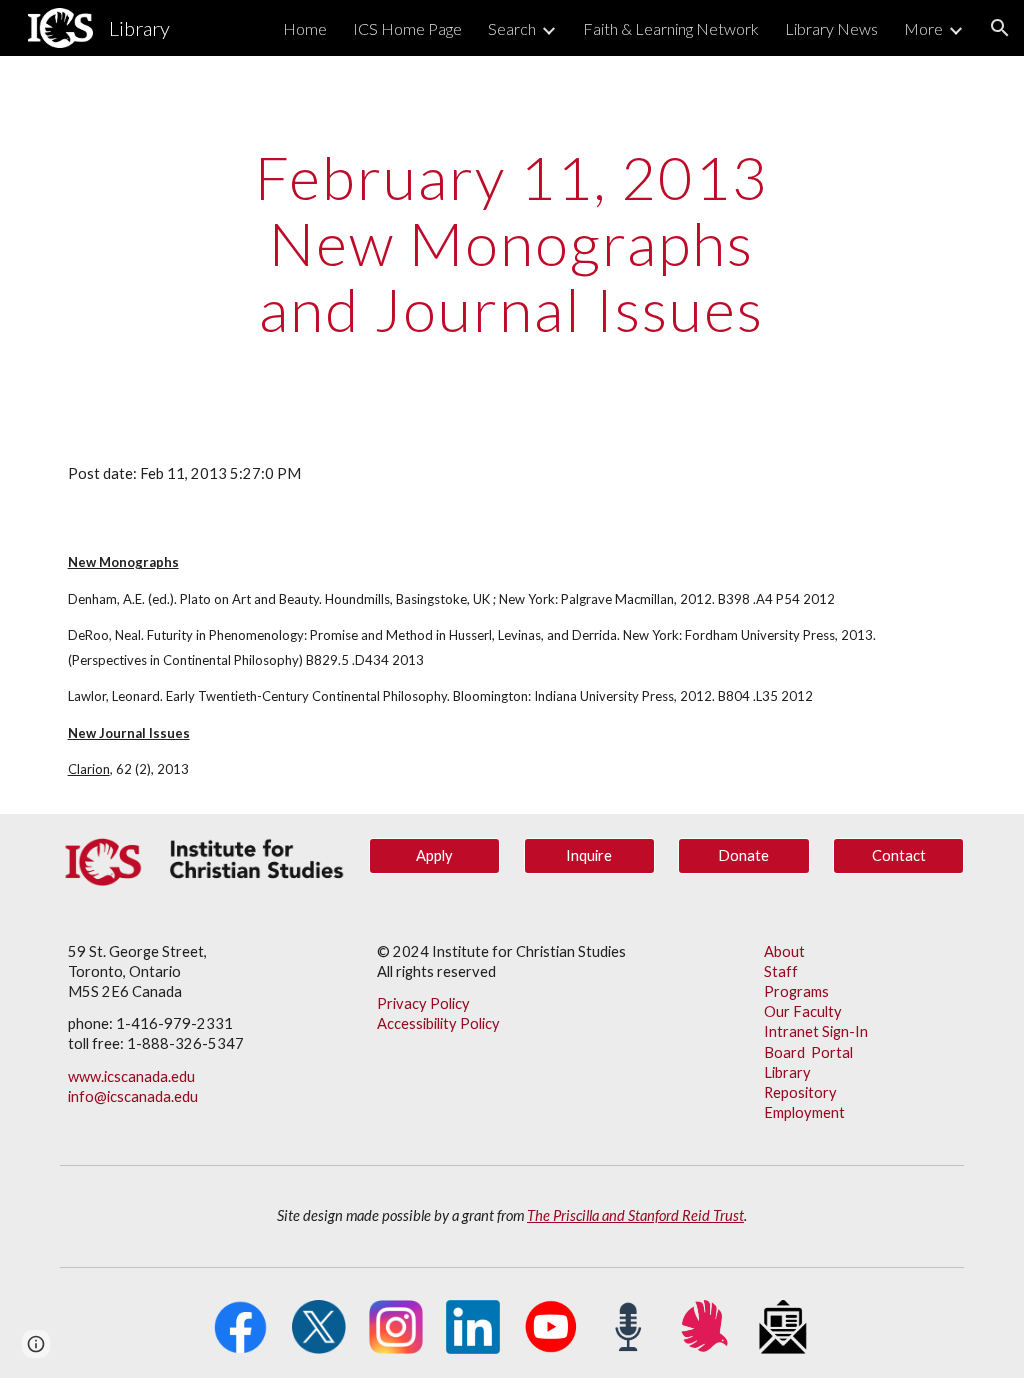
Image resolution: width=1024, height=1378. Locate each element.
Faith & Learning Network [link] (671, 28)
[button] (1000, 28)
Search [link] (512, 28)
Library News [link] (831, 28)
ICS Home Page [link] (407, 28)
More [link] (923, 28)
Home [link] (305, 28)
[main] (511, 243)
